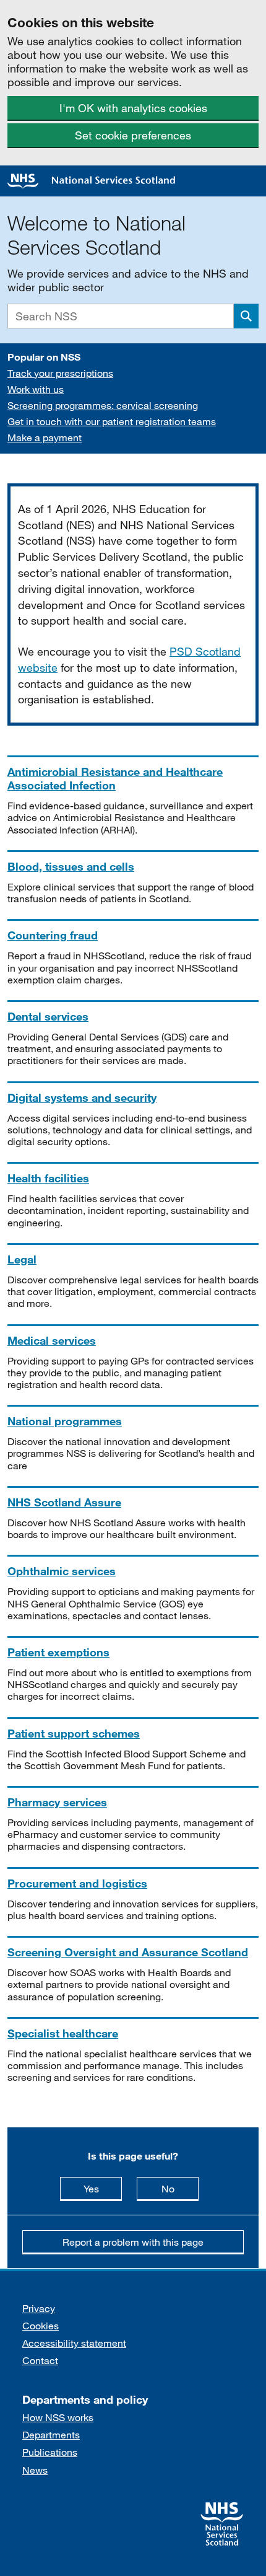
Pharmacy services (57, 1802)
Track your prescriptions (60, 373)
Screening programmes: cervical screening (103, 405)
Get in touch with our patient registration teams (112, 421)
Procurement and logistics (77, 1883)
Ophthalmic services (62, 1571)
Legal (22, 1259)
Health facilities (48, 1178)
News (35, 2470)
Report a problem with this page (133, 2242)
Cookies (41, 2325)
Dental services (48, 1016)
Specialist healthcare (63, 2033)
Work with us (36, 389)
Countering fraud (53, 935)
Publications (50, 2452)
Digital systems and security (82, 1097)
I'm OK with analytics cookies (133, 108)
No (180, 2188)
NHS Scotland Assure (64, 1502)
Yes (103, 2188)
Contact (40, 2360)
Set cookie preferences (133, 135)
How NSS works (58, 2417)
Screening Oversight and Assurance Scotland (128, 1952)
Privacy (39, 2308)
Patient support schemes (74, 1733)
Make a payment (45, 437)
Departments (51, 2434)
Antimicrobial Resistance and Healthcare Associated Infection (115, 778)
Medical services (52, 1340)
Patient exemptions (58, 1652)
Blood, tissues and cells (71, 866)
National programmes (65, 1421)
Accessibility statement (74, 2343)
